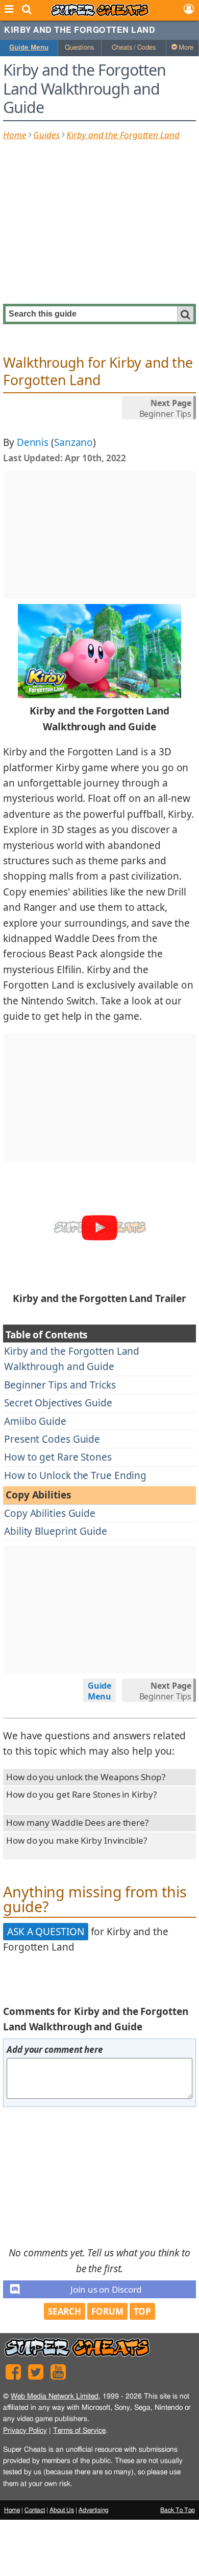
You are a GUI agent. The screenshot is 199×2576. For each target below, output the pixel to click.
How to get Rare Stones (58, 1457)
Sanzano (73, 442)
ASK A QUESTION (46, 1932)
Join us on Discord (106, 2289)
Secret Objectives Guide (58, 1403)
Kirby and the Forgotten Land (80, 30)
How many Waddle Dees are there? (77, 1822)
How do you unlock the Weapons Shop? (86, 1777)
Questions (79, 48)
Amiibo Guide (35, 1421)
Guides (46, 135)
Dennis (33, 442)
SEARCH (65, 2311)
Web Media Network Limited (55, 2396)
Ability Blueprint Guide (56, 1531)
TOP (143, 2311)
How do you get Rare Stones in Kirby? (81, 1794)
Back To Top (178, 2510)
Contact (35, 2510)
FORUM (107, 2311)
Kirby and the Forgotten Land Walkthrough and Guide (72, 1359)
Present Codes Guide (52, 1439)
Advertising (94, 2510)
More (185, 48)
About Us (62, 2510)
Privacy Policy (25, 2431)
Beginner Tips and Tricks (60, 1385)
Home (15, 135)
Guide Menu (29, 48)
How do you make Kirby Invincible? (77, 1840)
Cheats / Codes (134, 48)
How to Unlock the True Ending (75, 1475)
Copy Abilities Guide (50, 1513)
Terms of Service (79, 2431)
